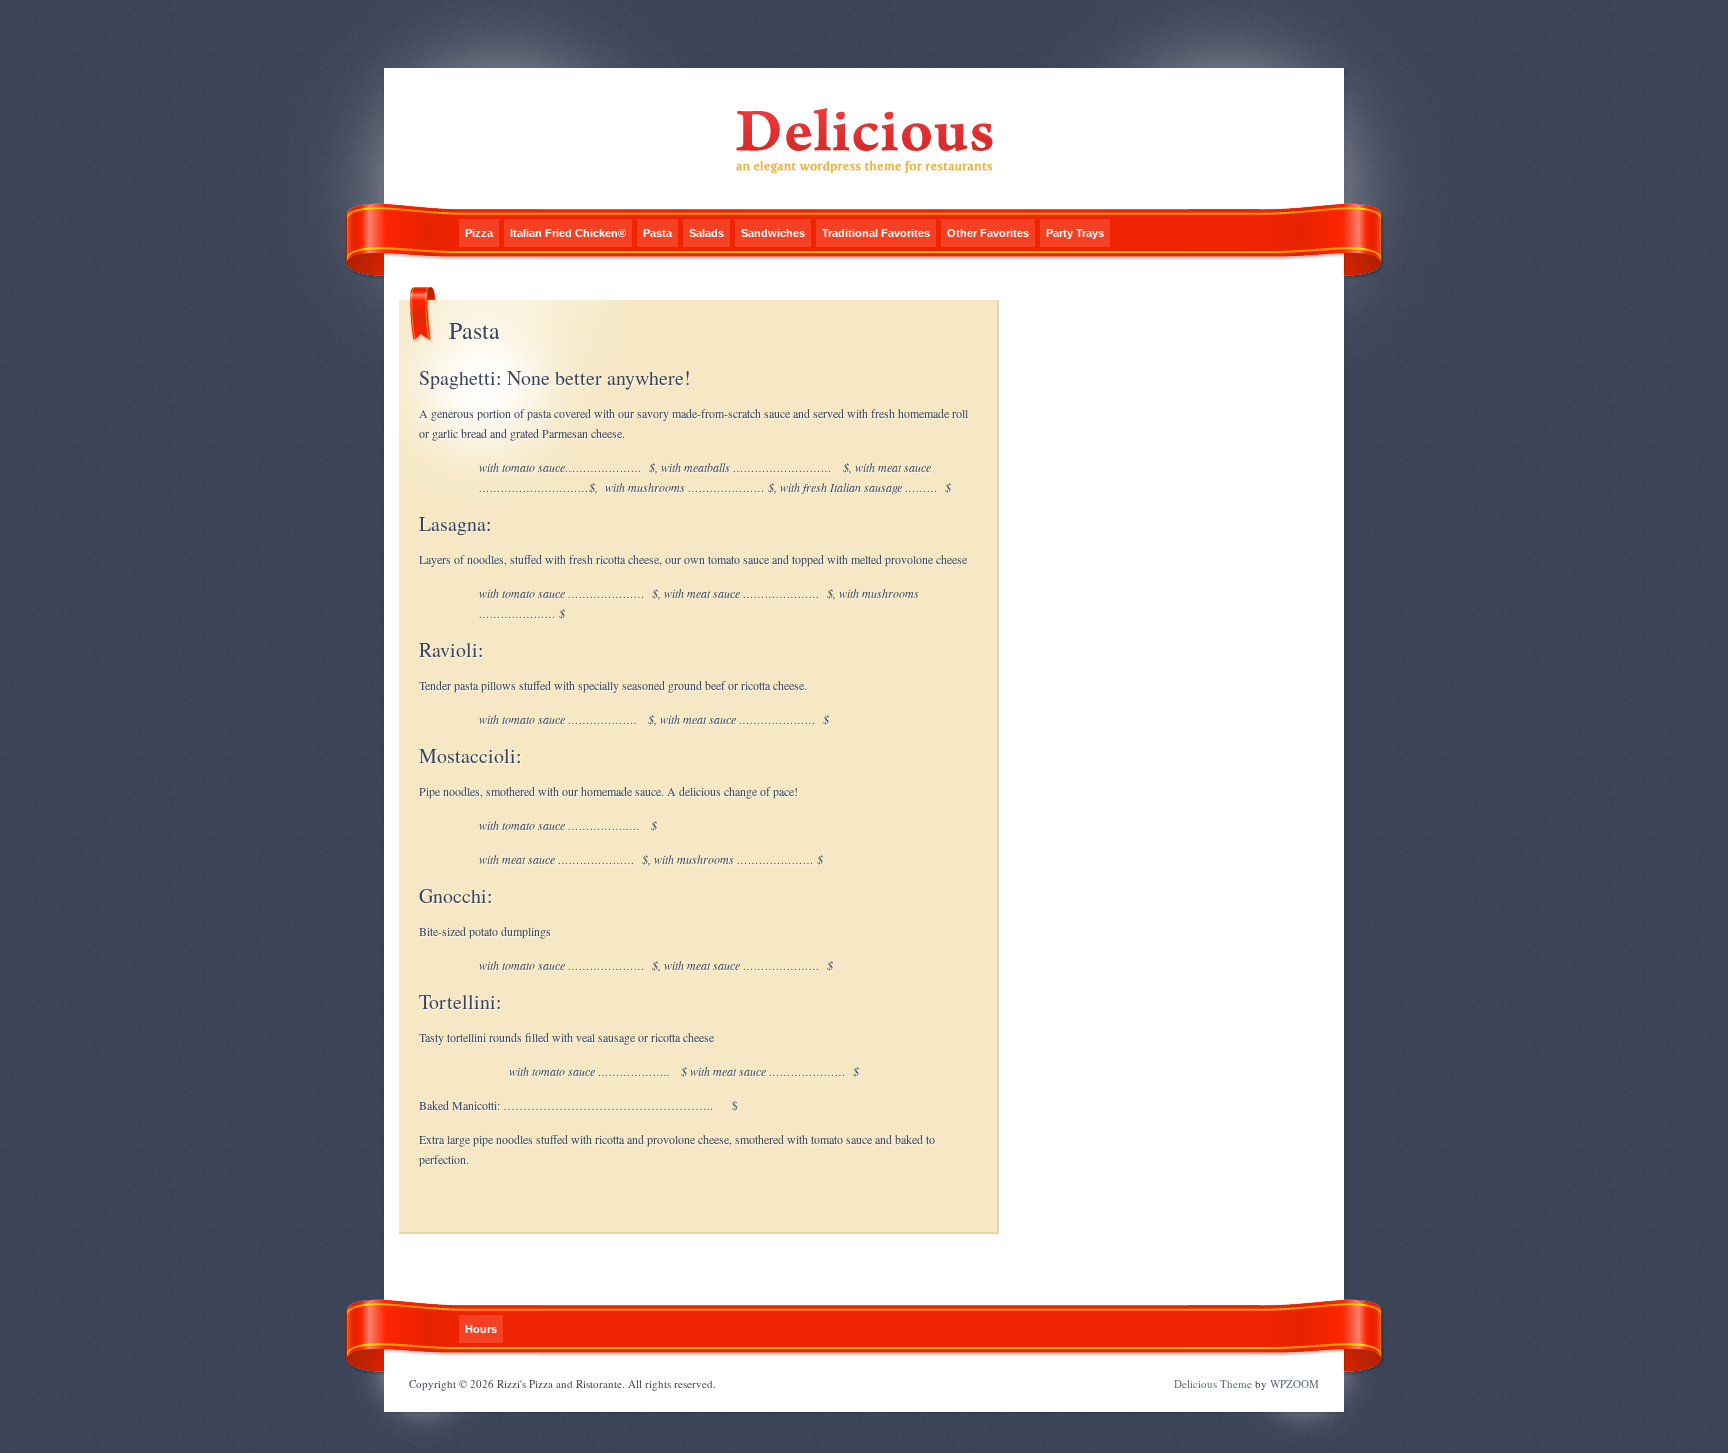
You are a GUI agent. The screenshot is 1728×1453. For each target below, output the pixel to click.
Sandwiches (773, 233)
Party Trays (1075, 233)
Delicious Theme (1213, 1383)
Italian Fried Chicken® (568, 233)
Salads (706, 233)
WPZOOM (1294, 1383)
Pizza (479, 233)
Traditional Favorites (876, 233)
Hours (481, 1329)
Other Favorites (988, 233)
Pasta (657, 233)
